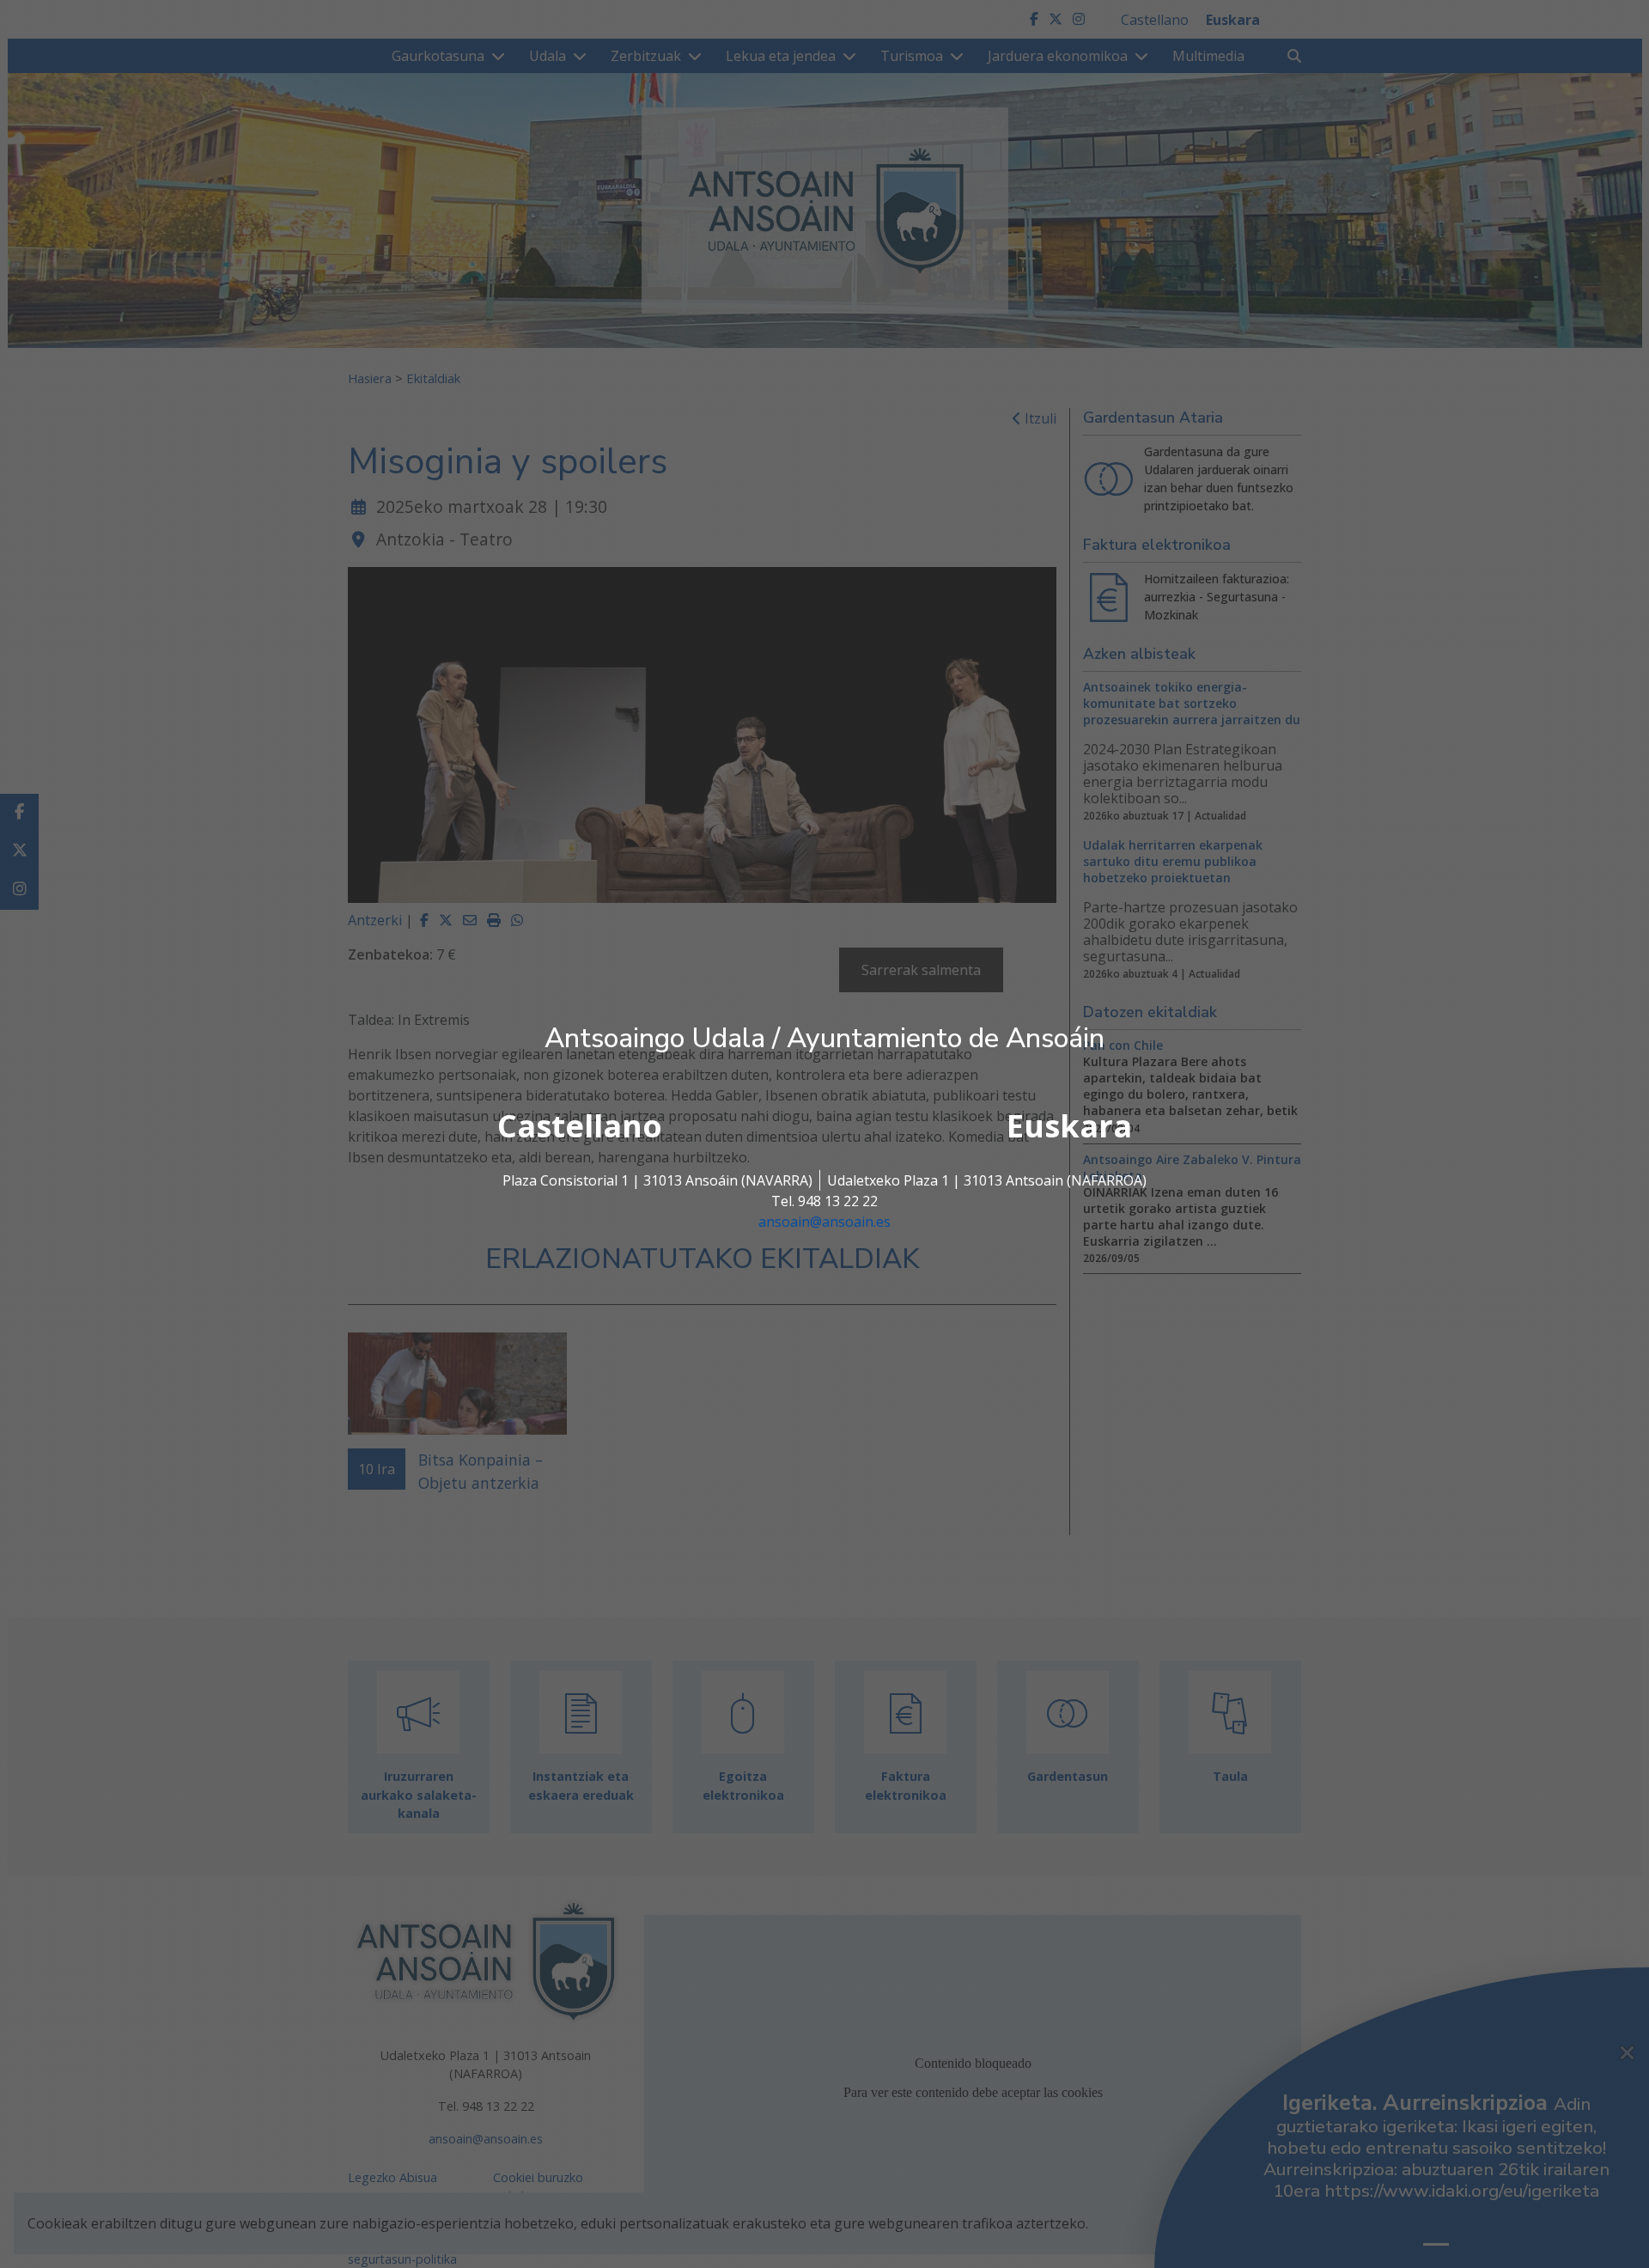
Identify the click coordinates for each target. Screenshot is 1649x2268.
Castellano (580, 1126)
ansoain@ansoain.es (824, 1222)
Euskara (1069, 1126)
